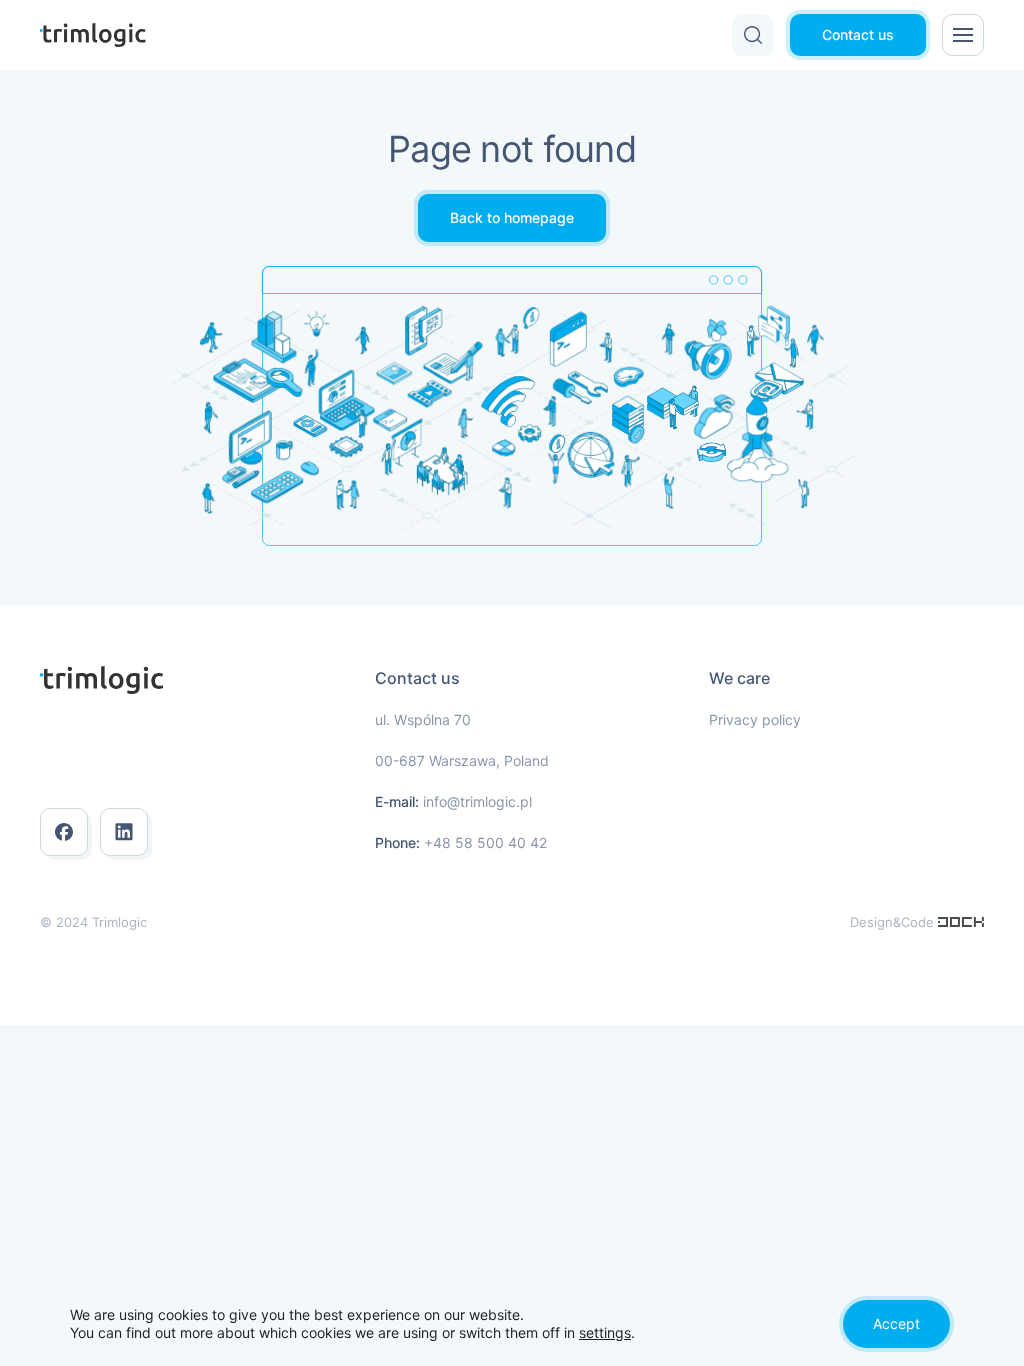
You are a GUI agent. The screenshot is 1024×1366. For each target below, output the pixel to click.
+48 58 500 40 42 (485, 842)
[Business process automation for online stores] (961, 922)
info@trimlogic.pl (477, 801)
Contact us (858, 34)
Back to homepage (512, 217)
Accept (896, 1323)
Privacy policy (755, 719)
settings (605, 1332)
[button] (753, 35)
